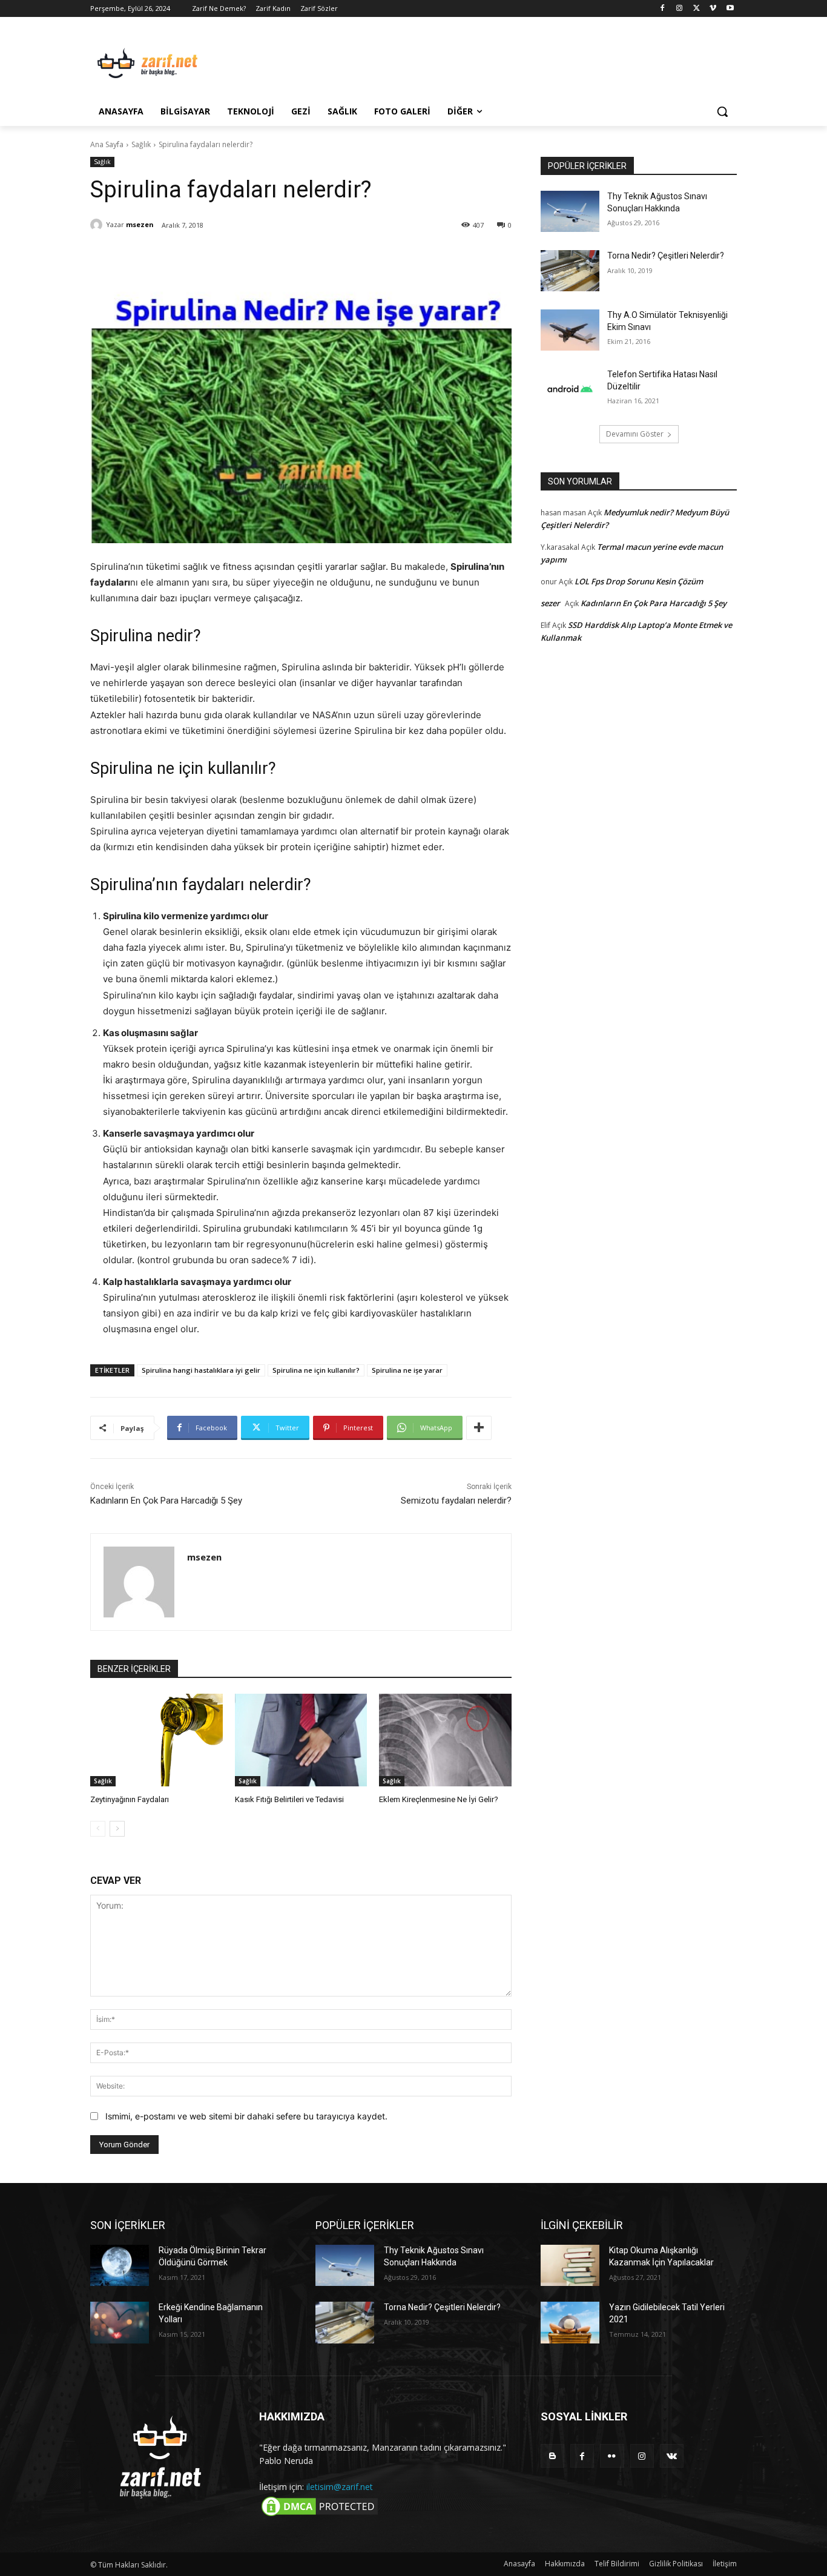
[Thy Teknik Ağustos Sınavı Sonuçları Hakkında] (570, 211)
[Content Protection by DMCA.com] (320, 2515)
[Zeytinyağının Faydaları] (157, 1740)
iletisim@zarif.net (340, 2487)
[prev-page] (98, 1829)
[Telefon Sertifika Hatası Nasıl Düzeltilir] (570, 389)
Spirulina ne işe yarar (407, 1370)
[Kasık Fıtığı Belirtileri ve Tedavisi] (301, 1740)
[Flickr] (612, 2456)
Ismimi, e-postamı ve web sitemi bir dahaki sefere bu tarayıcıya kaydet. (246, 2116)
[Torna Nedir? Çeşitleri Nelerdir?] (570, 271)
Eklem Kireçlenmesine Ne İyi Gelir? (439, 1799)
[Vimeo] (713, 9)
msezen (140, 224)
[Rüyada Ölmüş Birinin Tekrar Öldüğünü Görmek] (120, 2265)
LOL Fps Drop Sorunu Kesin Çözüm (639, 581)
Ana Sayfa (107, 144)
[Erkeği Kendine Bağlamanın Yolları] (120, 2322)
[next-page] (117, 1829)
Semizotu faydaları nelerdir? (456, 1501)
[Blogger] (552, 2456)
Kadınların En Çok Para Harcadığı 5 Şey (166, 1501)
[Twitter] (697, 9)
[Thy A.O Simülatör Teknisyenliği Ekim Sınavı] (570, 330)
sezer (550, 603)
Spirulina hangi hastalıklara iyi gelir (201, 1370)
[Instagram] (680, 9)
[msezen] (98, 225)
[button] (722, 111)
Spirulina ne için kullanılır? (316, 1370)
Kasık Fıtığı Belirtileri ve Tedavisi (289, 1799)
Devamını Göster (635, 434)
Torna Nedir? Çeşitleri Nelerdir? (666, 256)
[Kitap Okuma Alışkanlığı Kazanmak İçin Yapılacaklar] (570, 2265)
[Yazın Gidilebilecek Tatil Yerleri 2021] (570, 2322)
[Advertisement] (504, 61)
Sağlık (141, 144)
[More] (479, 1428)
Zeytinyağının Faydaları (130, 1799)
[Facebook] (663, 9)
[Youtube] (730, 9)
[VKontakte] (672, 2456)
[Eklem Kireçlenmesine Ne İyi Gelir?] (445, 1740)
